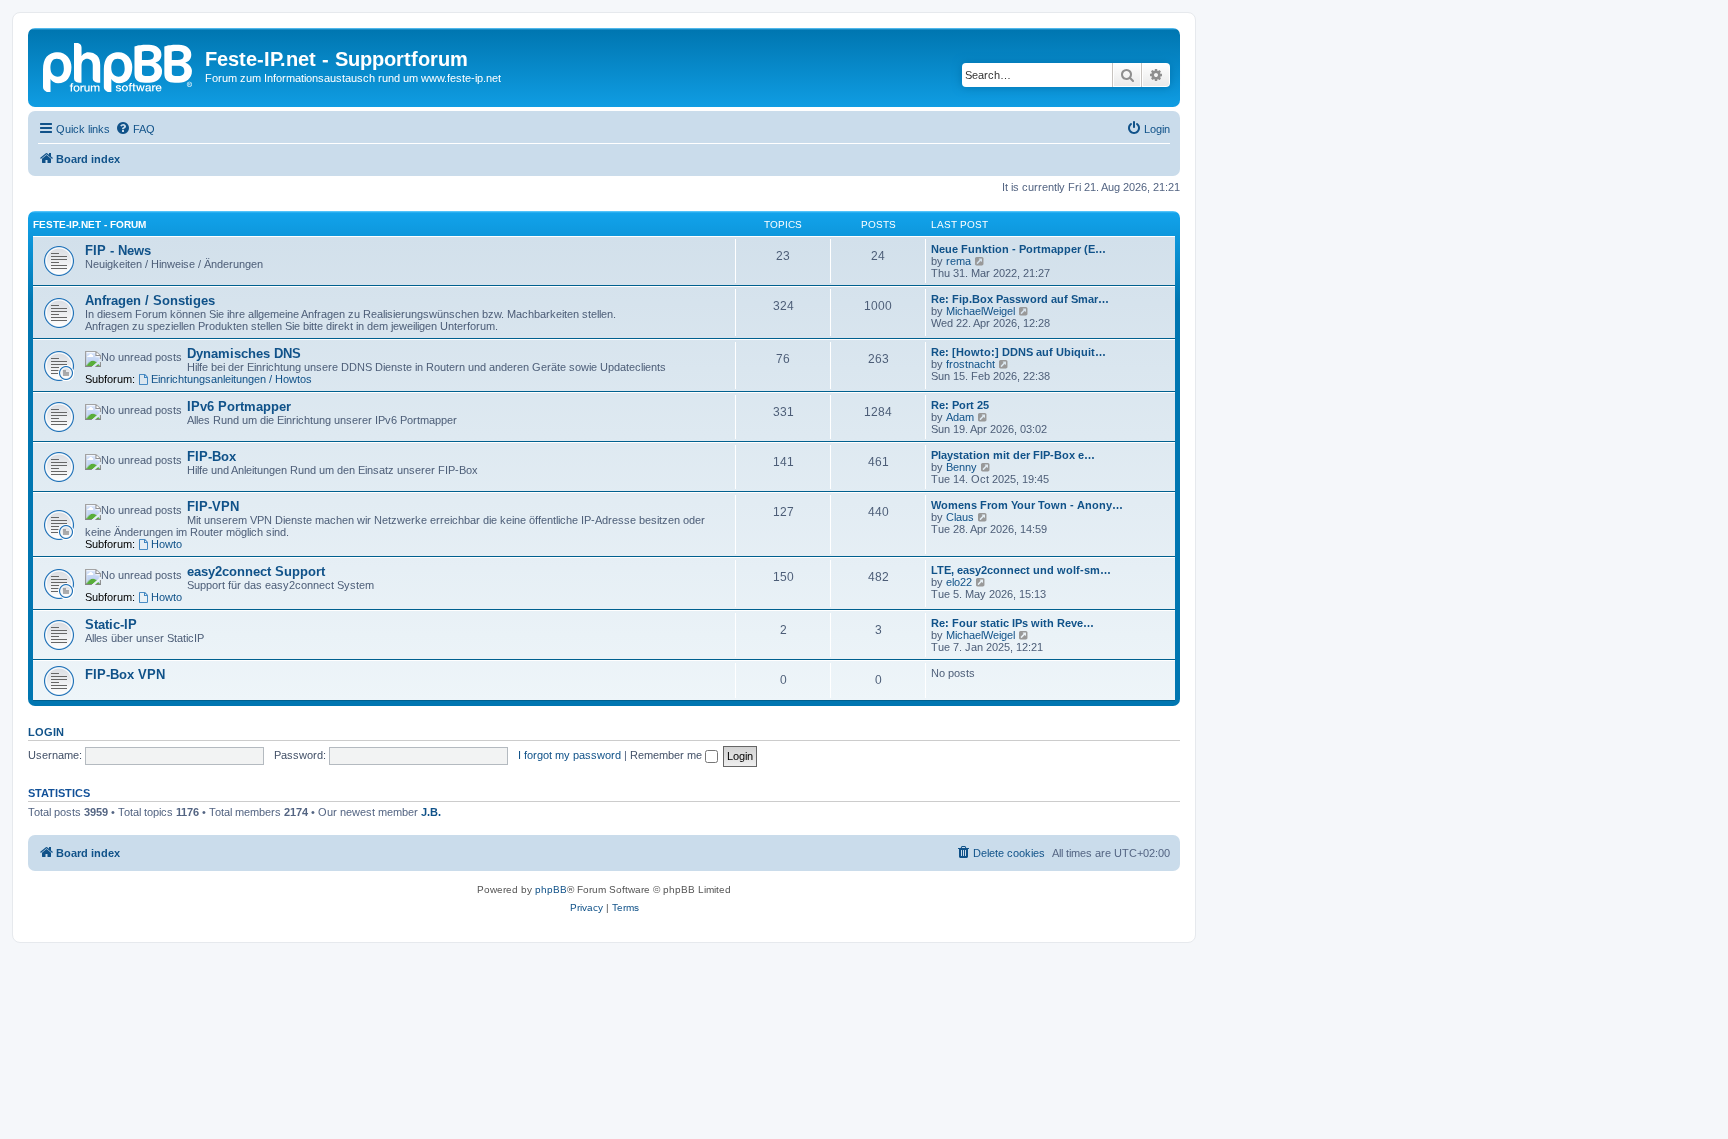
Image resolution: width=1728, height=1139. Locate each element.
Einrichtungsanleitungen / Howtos (231, 379)
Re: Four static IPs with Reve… (1012, 623)
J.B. (431, 812)
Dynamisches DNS (244, 353)
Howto (166, 544)
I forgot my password (569, 755)
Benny (961, 467)
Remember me (667, 755)
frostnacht (970, 364)
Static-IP (111, 624)
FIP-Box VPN (125, 674)
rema (958, 261)
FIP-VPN (213, 506)
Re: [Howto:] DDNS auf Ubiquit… (1018, 352)
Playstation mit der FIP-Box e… (1013, 455)
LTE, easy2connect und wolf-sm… (1021, 570)
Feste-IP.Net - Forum (89, 224)
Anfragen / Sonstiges (150, 300)
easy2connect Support (256, 571)
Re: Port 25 (960, 405)
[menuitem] (135, 129)
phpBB (551, 889)
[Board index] (119, 65)
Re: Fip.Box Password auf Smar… (1020, 299)
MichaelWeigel (980, 311)
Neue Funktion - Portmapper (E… (1018, 249)
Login (46, 732)
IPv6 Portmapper (239, 406)
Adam (960, 417)
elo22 (959, 582)
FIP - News (118, 250)
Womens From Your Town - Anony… (1027, 505)
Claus (960, 517)
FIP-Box (211, 456)
